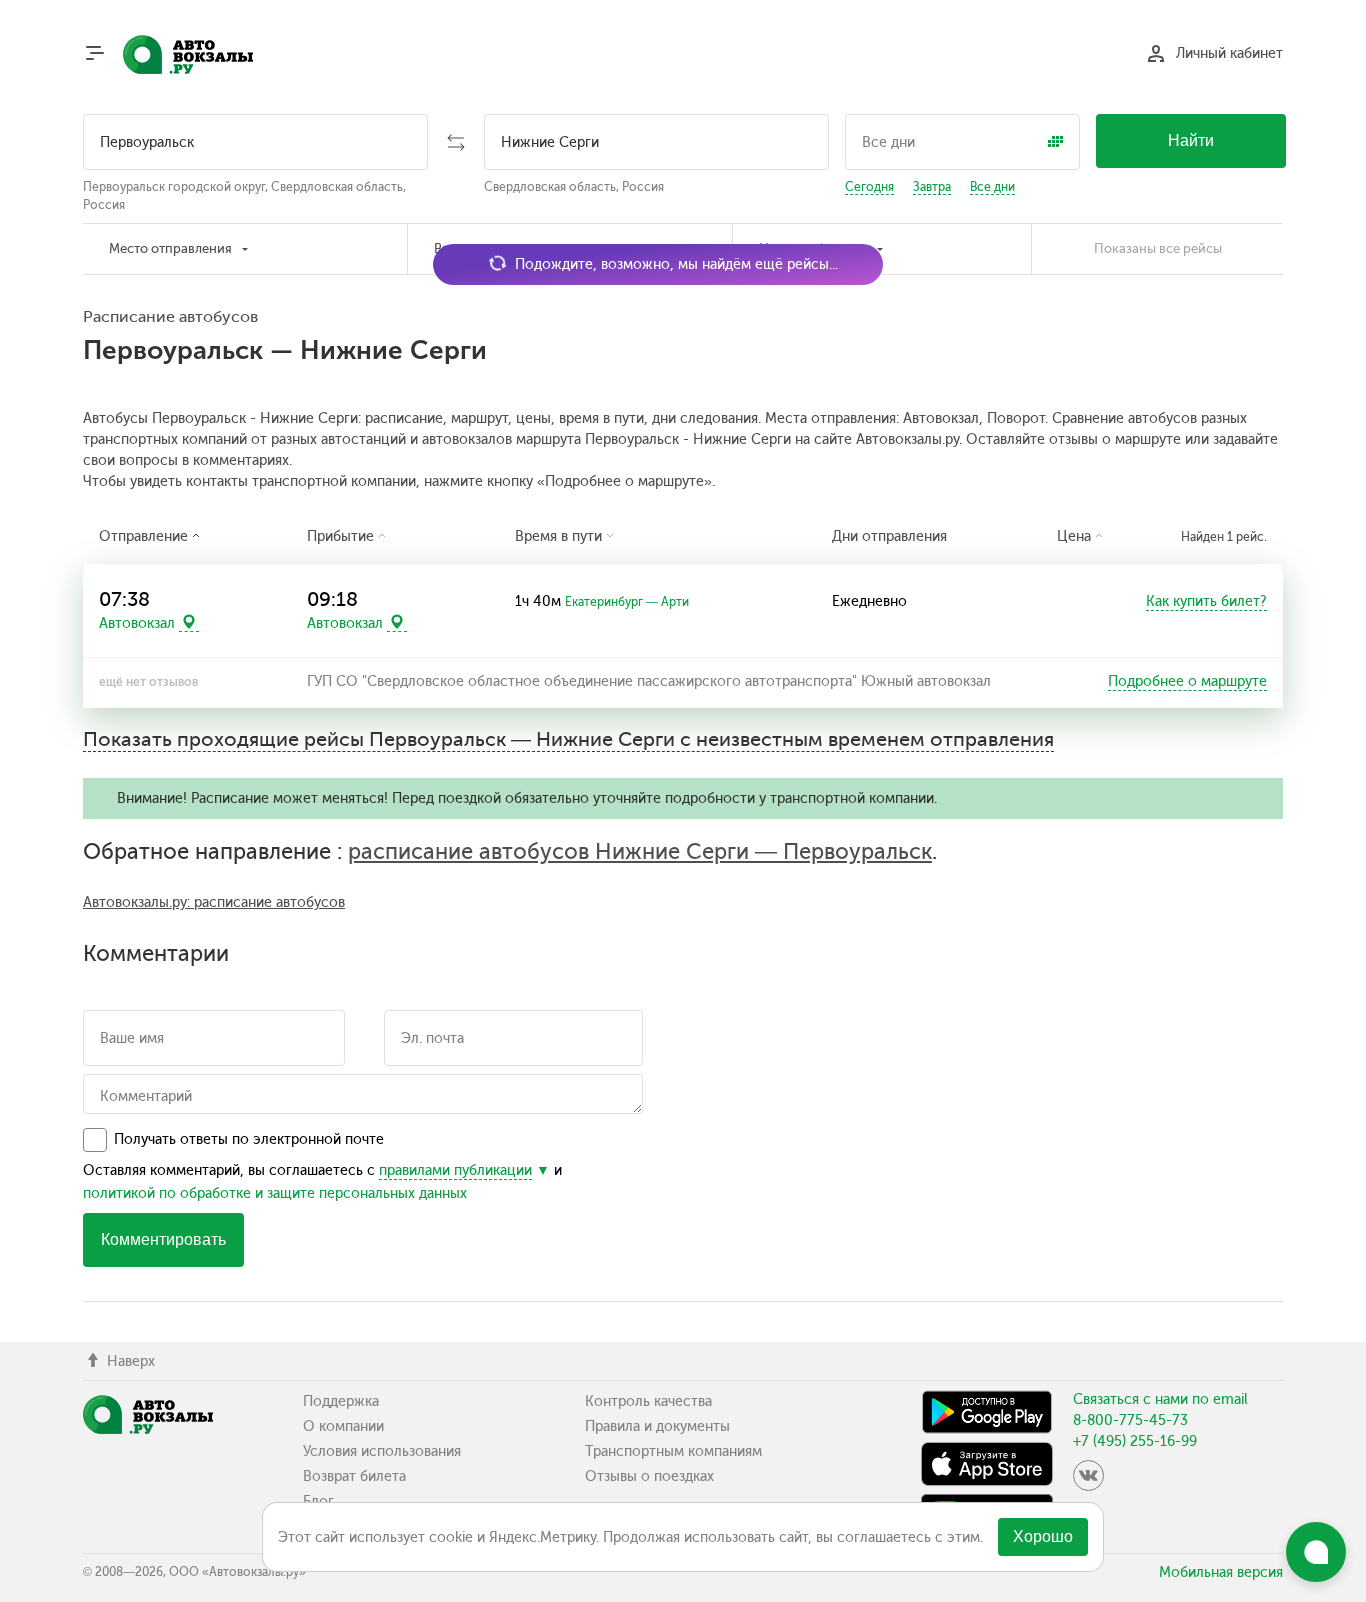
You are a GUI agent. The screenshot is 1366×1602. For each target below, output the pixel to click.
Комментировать (163, 1239)
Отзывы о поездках (649, 1476)
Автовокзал (137, 622)
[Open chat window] (1316, 1552)
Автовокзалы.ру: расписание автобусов (214, 902)
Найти (1191, 140)
